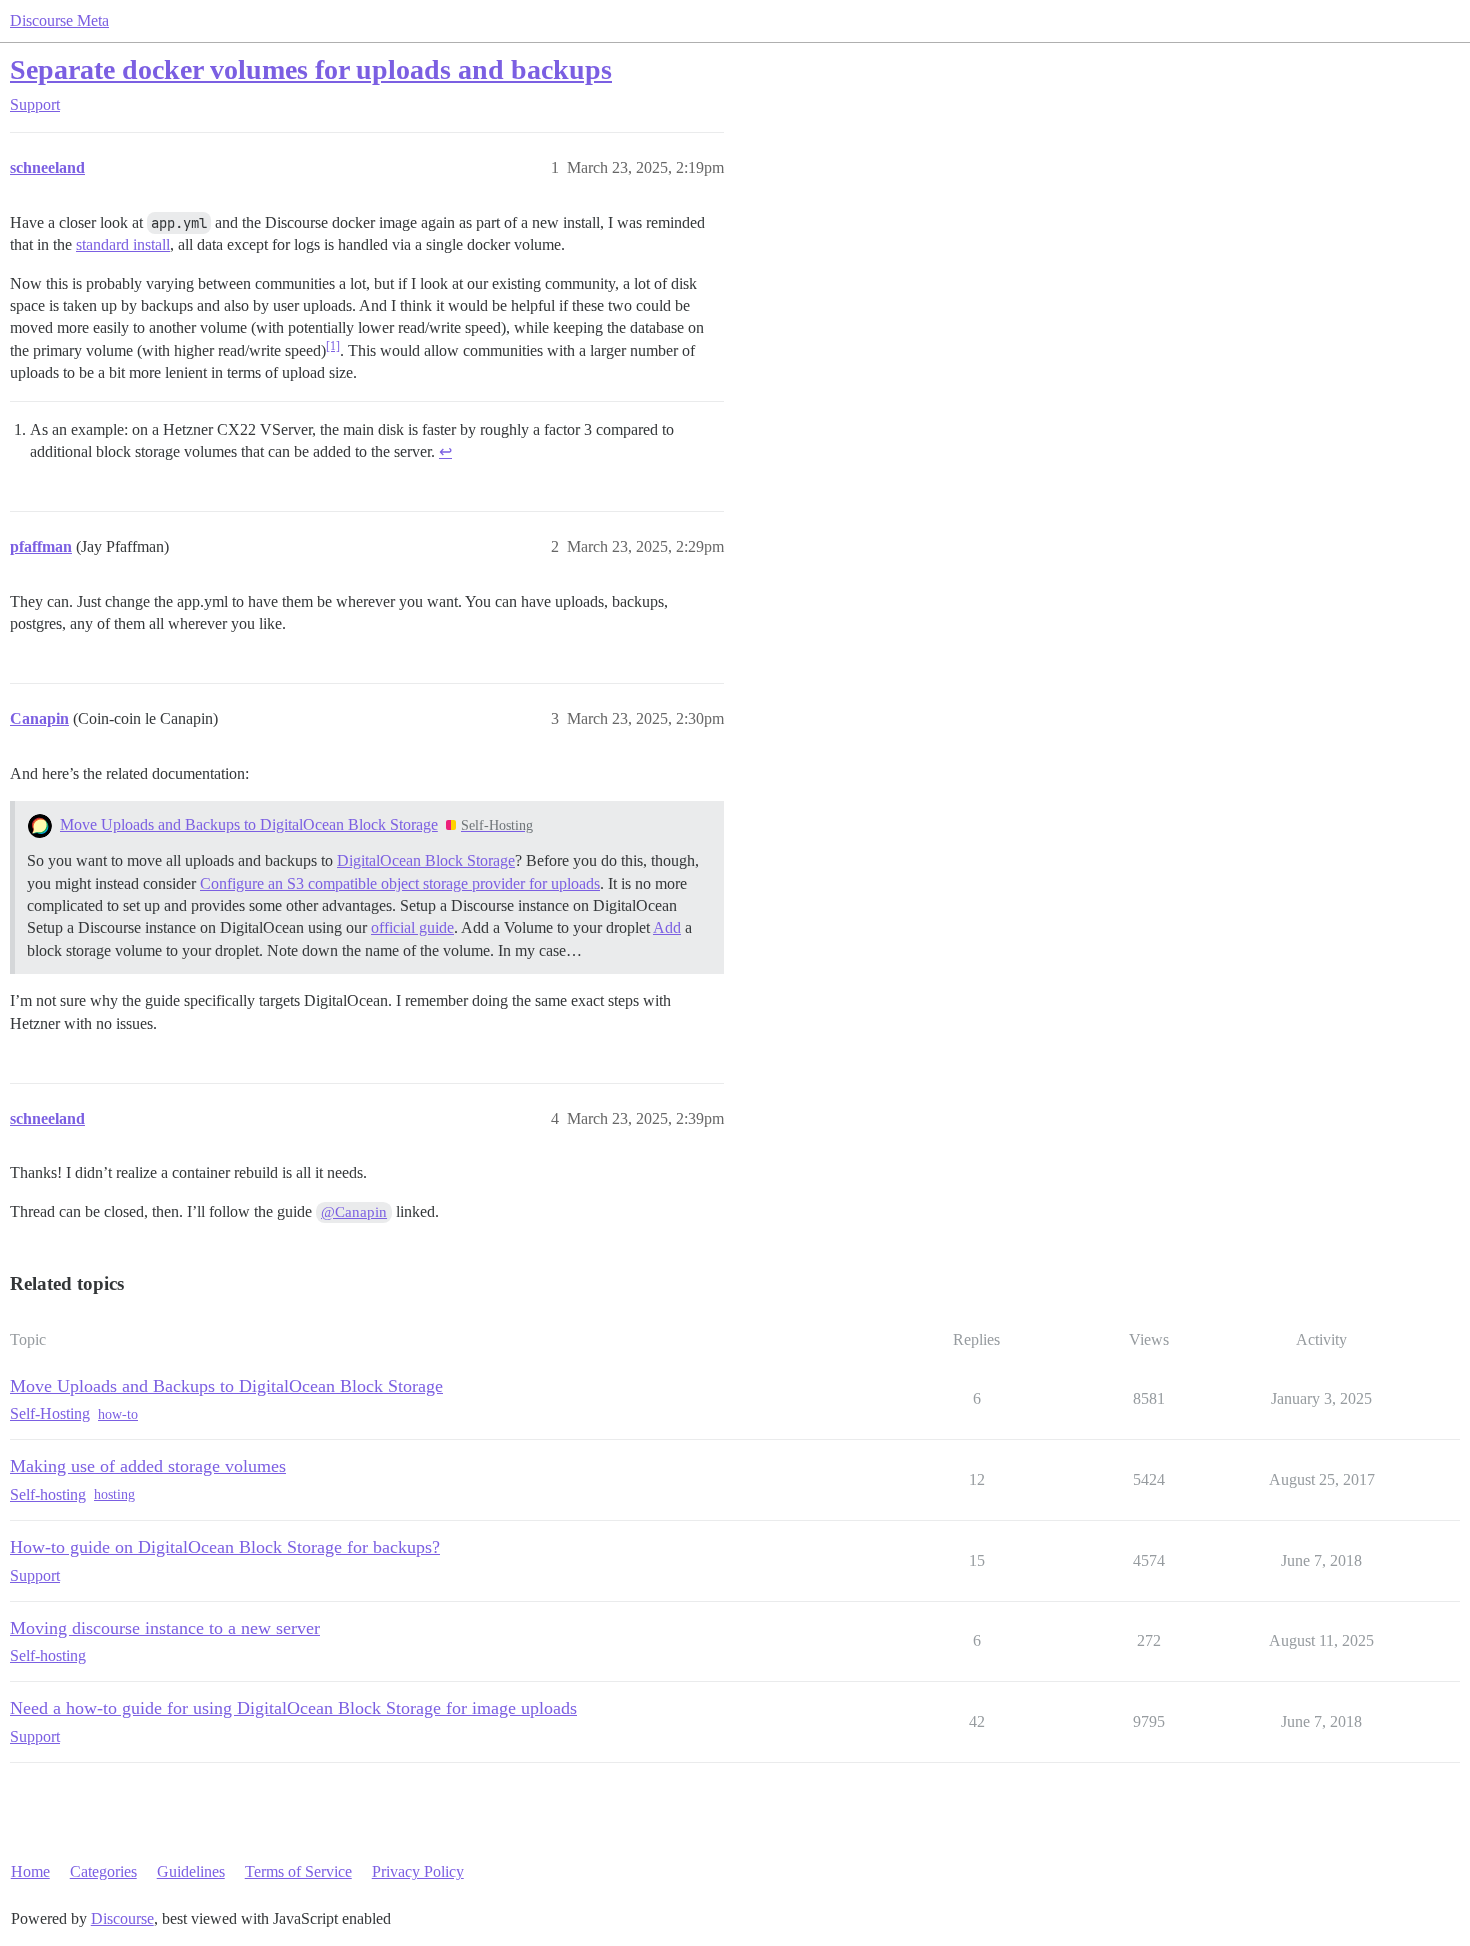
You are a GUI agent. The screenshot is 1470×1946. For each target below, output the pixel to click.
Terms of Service (298, 1871)
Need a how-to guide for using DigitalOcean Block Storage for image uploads (293, 1708)
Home (30, 1871)
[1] (333, 346)
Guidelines (191, 1871)
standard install (123, 244)
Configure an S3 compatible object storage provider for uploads (400, 883)
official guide (412, 927)
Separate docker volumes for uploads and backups (311, 69)
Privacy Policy (418, 1871)
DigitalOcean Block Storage (426, 860)
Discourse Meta (59, 20)
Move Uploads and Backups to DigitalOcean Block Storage (249, 824)
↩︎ (445, 451)
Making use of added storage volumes (148, 1466)
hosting (114, 1494)
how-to (118, 1414)
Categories (103, 1871)
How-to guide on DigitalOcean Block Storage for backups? (225, 1547)
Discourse (122, 1918)
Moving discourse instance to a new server (165, 1628)
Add (667, 927)
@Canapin (354, 1212)
